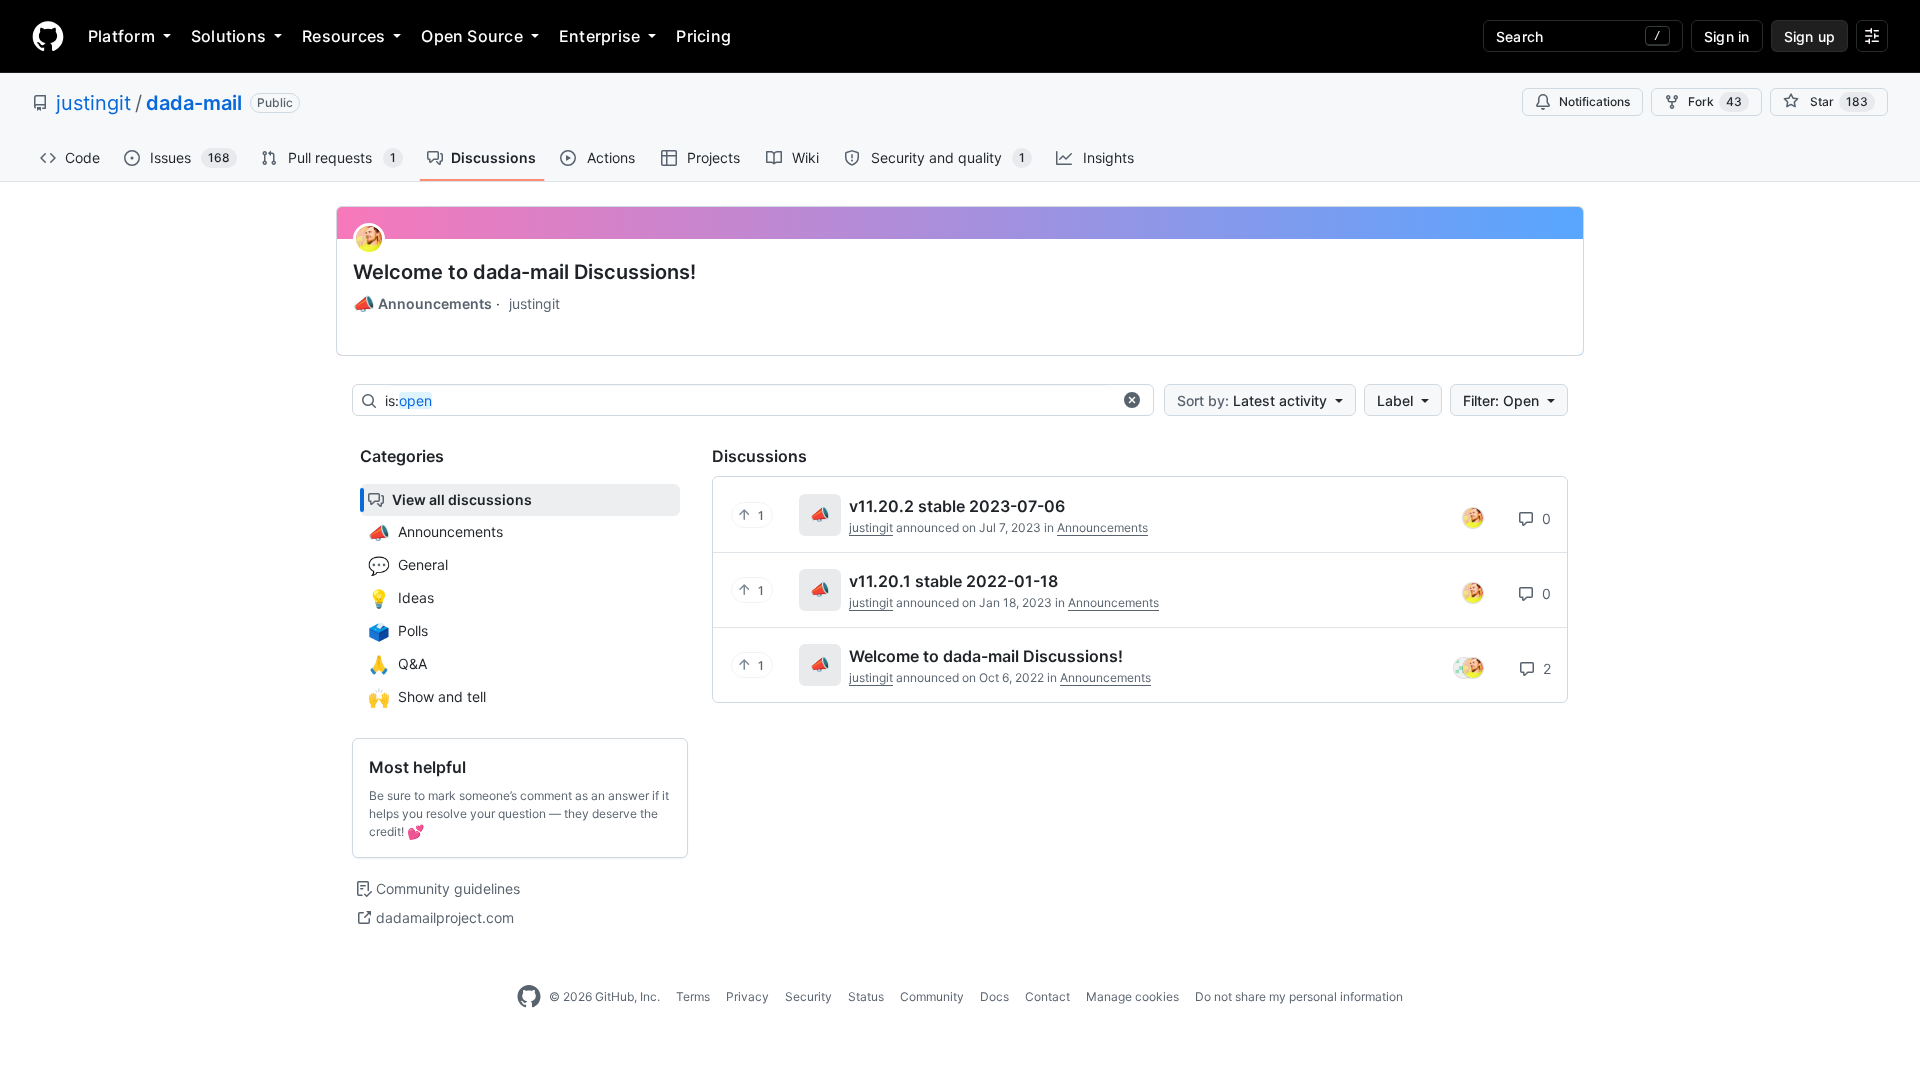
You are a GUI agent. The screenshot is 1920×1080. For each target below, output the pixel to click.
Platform (121, 36)
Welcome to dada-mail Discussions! (524, 272)
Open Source (472, 36)
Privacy (747, 996)
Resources (343, 36)
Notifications (1594, 101)
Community (932, 996)
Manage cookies (1132, 996)
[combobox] (748, 401)
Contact (1047, 996)
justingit (93, 103)
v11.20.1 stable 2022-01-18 (953, 581)
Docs (994, 996)
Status (866, 996)
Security (808, 996)
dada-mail (194, 103)
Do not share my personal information (1299, 996)
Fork (1715, 101)
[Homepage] (48, 36)
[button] (1132, 400)
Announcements (422, 304)
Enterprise (599, 36)
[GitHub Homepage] (529, 997)
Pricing (703, 36)
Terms (693, 996)
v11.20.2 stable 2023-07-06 (957, 506)
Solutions (228, 36)
